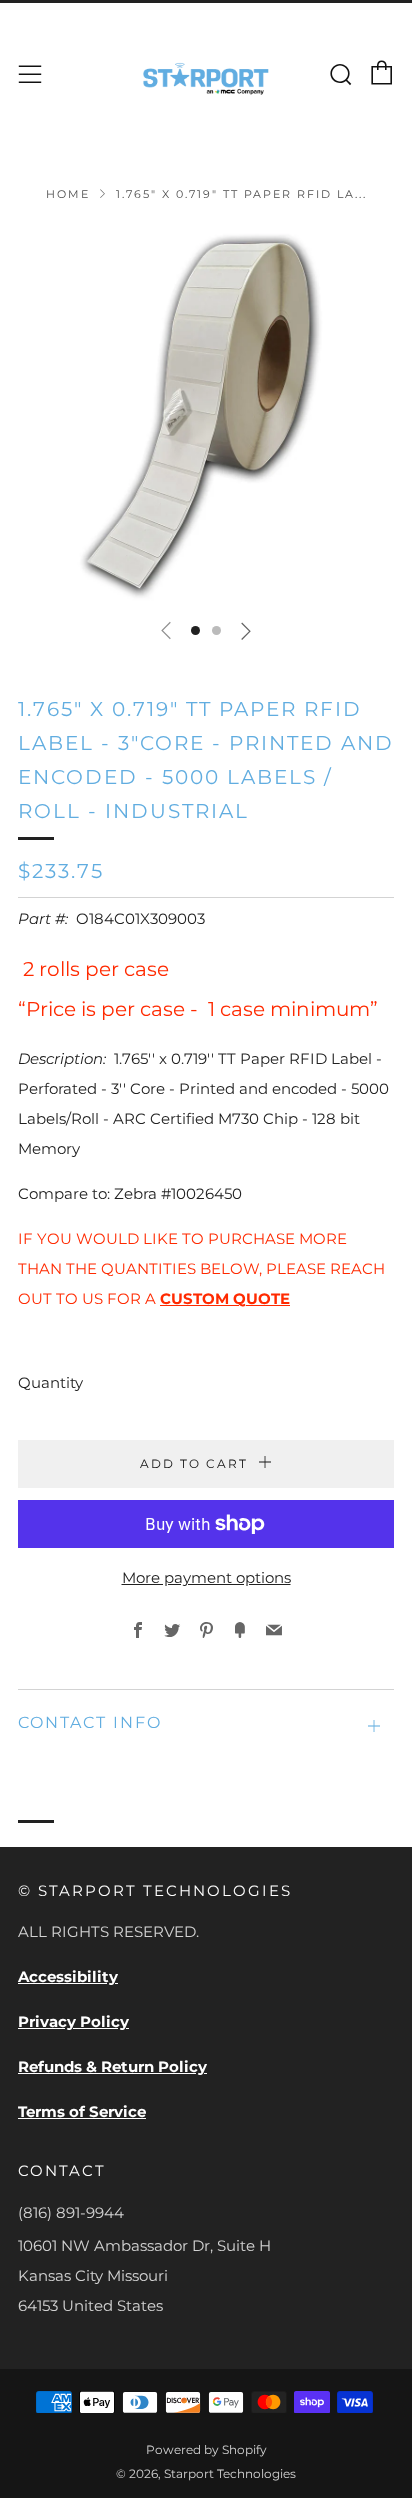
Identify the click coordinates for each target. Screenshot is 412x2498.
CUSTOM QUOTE (225, 1298)
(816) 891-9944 (71, 2212)
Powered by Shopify (206, 2449)
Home (68, 194)
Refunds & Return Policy (112, 2066)
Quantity (50, 1382)
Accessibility (68, 1976)
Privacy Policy (73, 2021)
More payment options (206, 1577)
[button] (195, 630)
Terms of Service (82, 2111)
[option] (206, 414)
